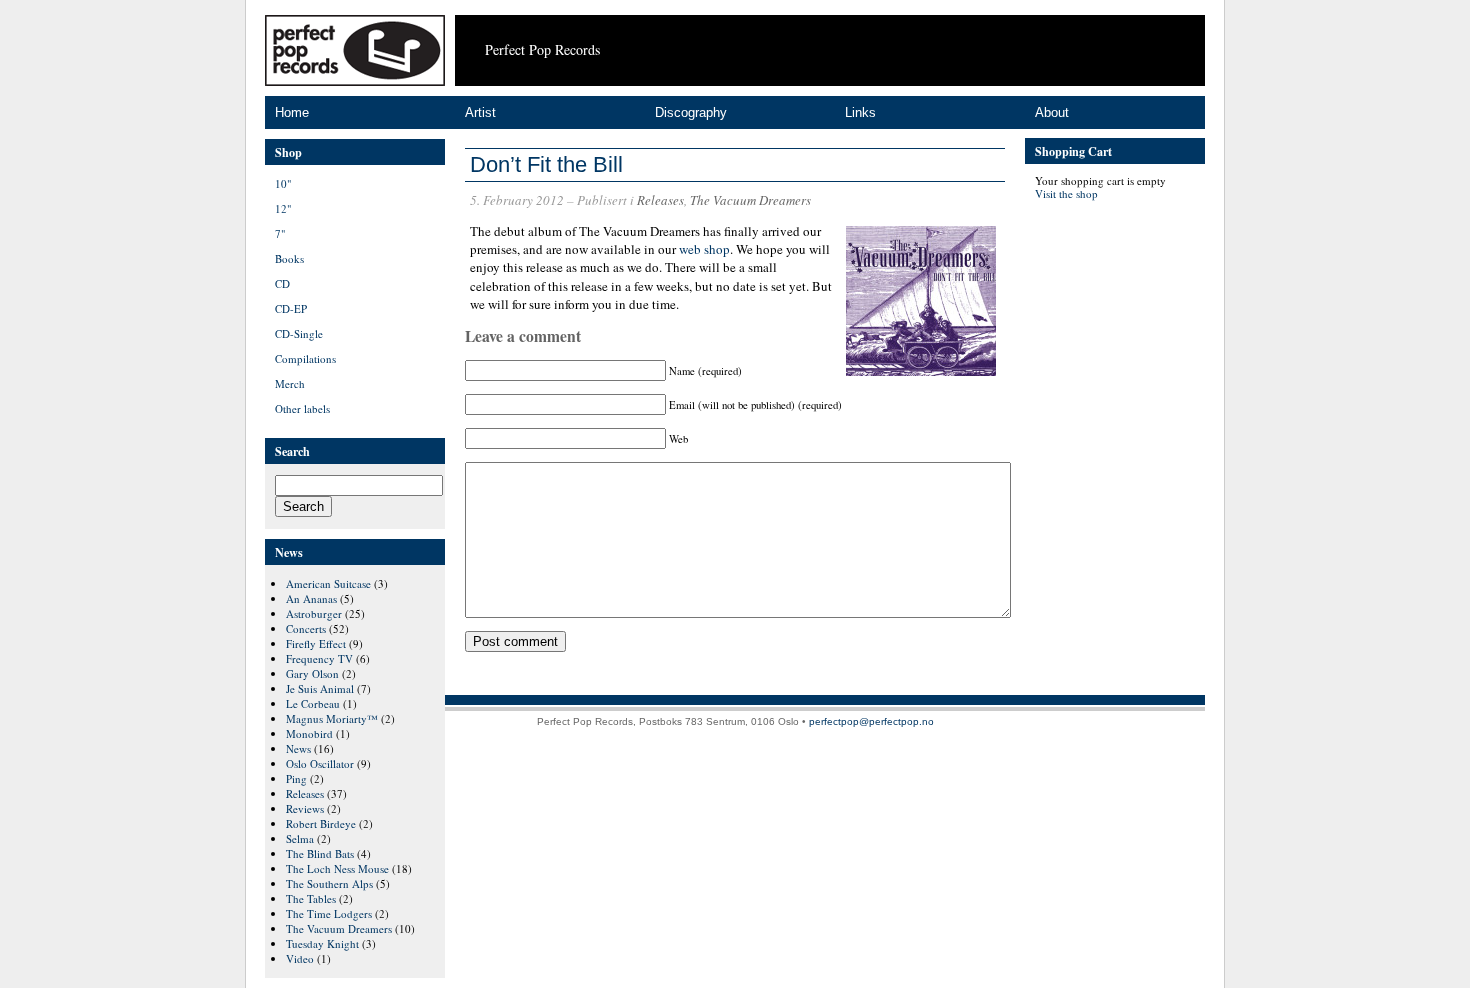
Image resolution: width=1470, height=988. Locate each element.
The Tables (311, 898)
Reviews (305, 808)
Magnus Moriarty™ (332, 718)
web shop (704, 249)
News (298, 748)
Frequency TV (319, 658)
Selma (300, 838)
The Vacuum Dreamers (750, 200)
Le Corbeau (313, 703)
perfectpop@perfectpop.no (871, 721)
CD (282, 283)
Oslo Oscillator (320, 763)
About (1052, 112)
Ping (296, 778)
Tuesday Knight (322, 943)
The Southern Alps (329, 883)
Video (300, 958)
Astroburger (314, 613)
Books (289, 258)
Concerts (306, 628)
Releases (660, 200)
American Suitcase (328, 583)
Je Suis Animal (320, 688)
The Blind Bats (320, 853)
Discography (691, 112)
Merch (290, 383)
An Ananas (311, 598)
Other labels (302, 408)
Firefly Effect (316, 643)
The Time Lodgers (329, 913)
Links (860, 112)
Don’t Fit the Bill (546, 164)
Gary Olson (312, 673)
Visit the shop (1066, 193)
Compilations (305, 358)
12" (283, 208)
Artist (480, 112)
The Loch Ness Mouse (337, 868)
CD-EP (291, 308)
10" (283, 183)
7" (280, 233)
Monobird (309, 733)
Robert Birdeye (321, 823)
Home (292, 112)
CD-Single (299, 333)
